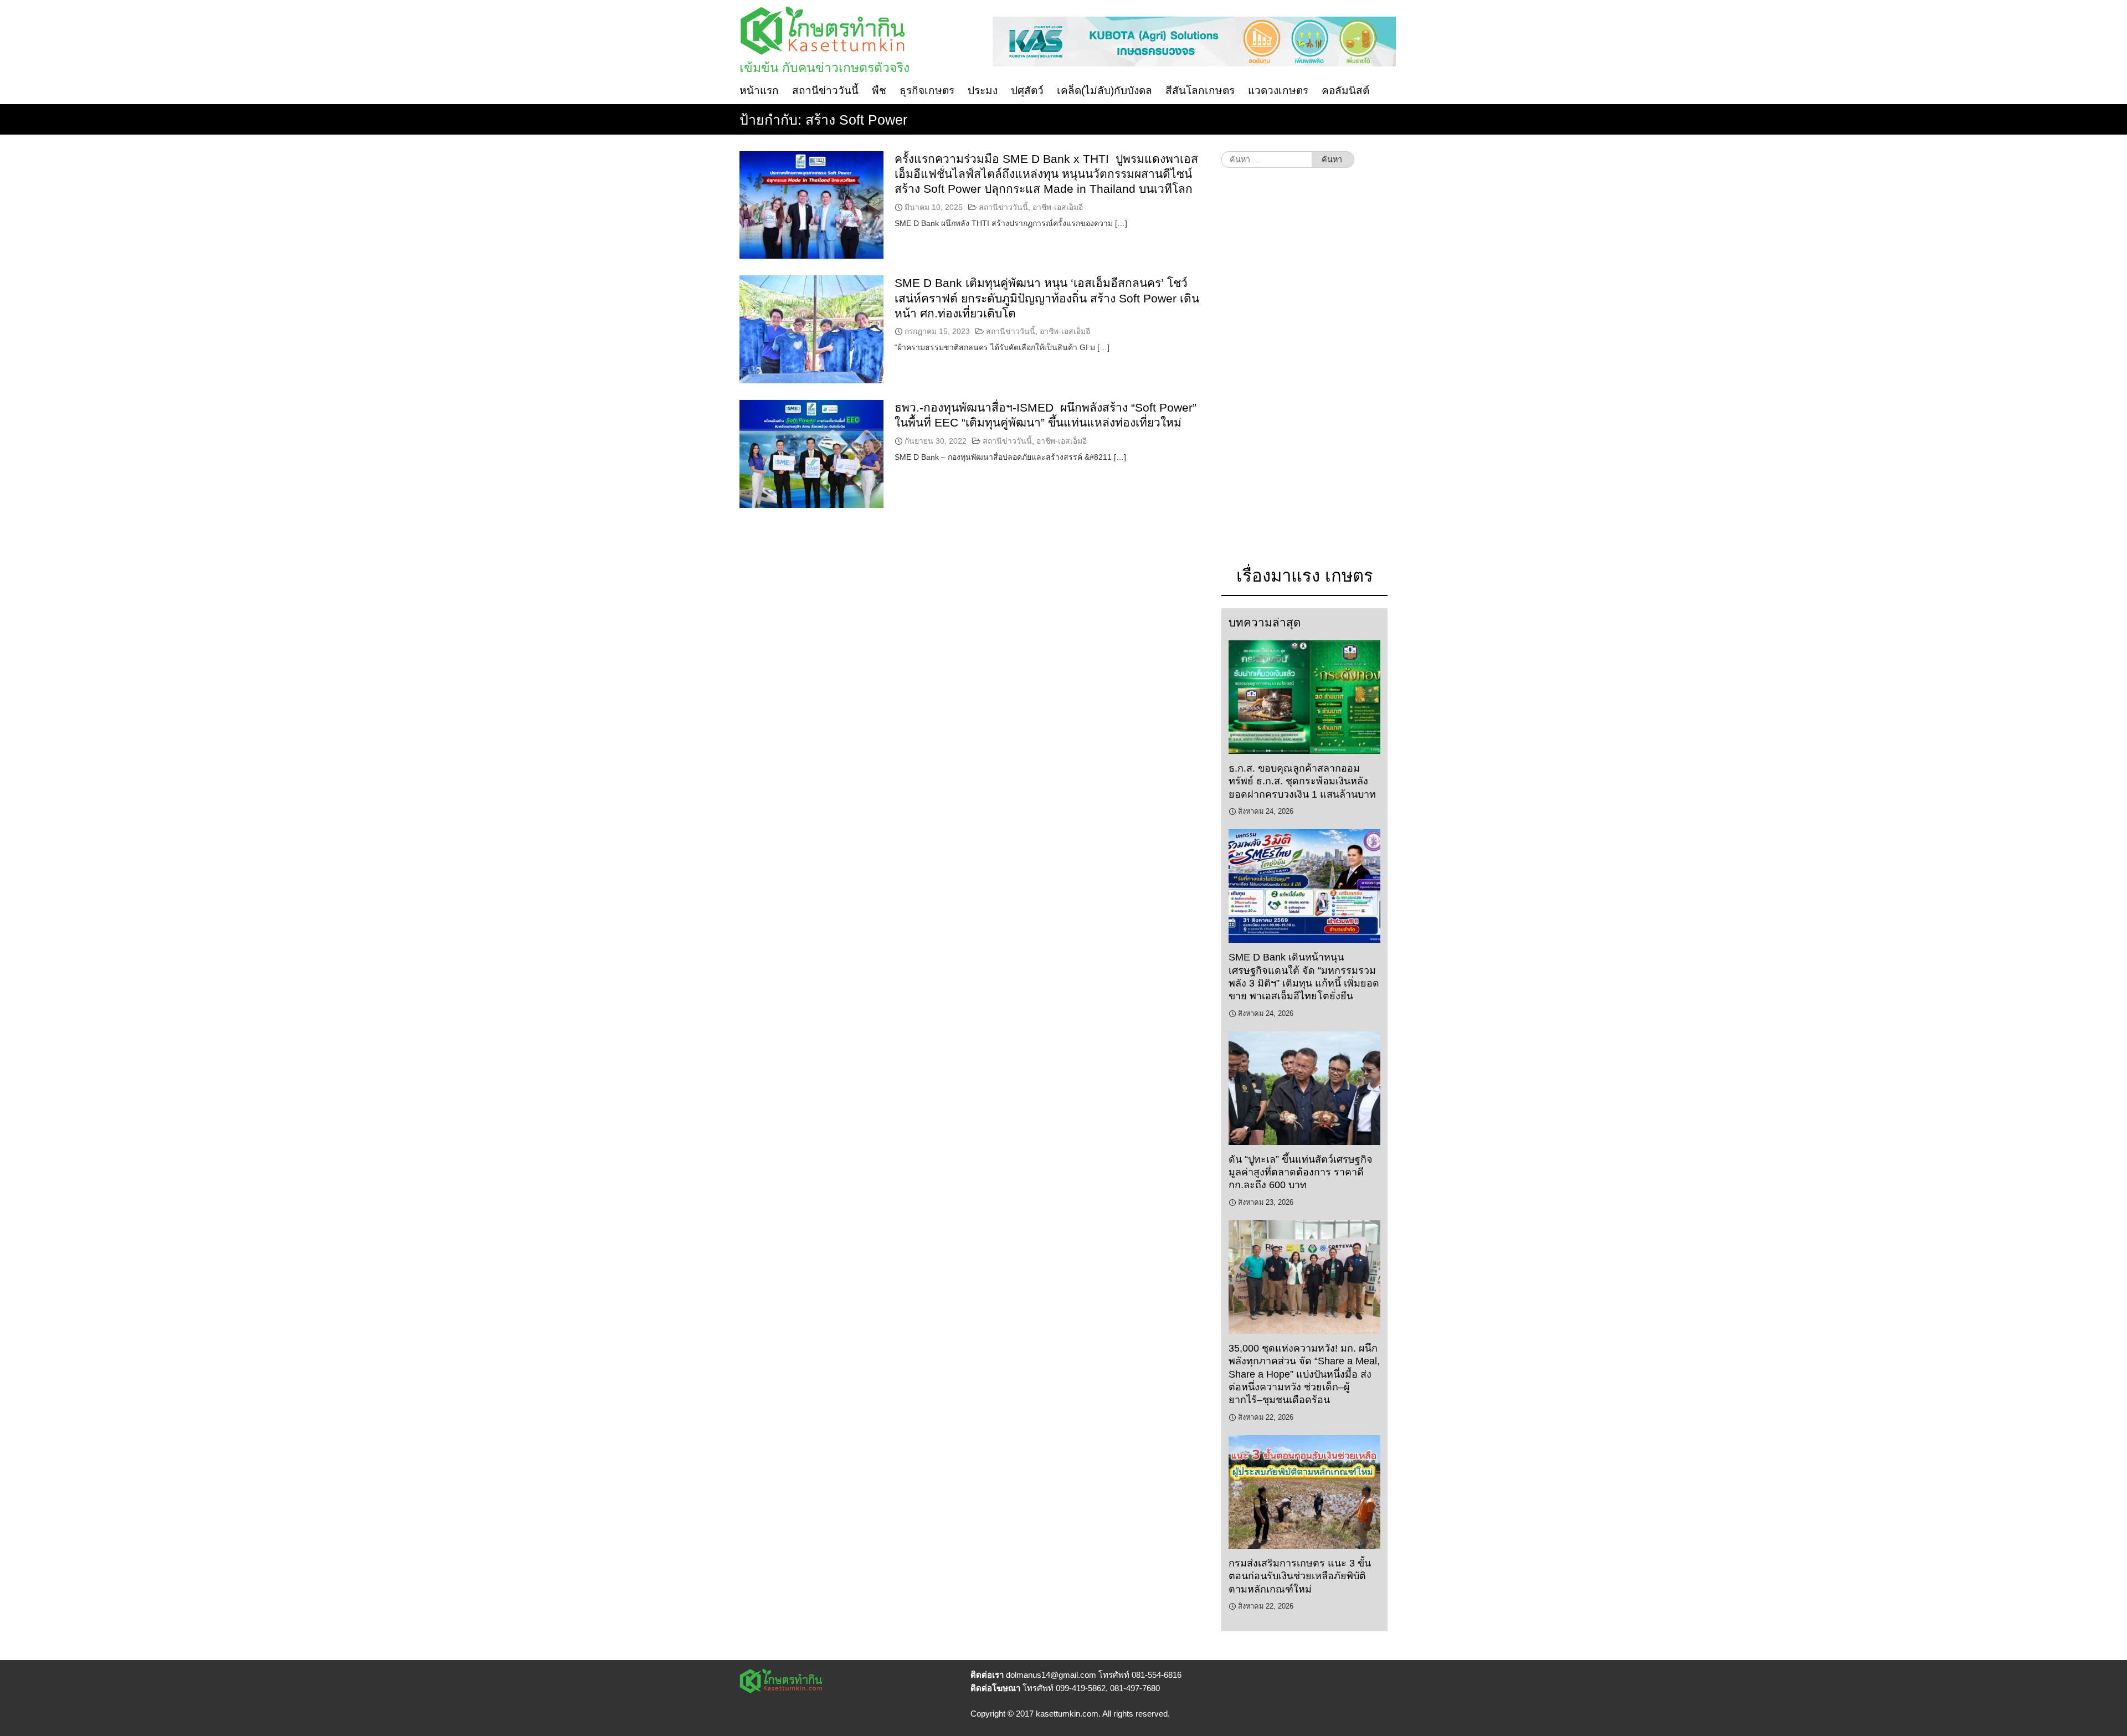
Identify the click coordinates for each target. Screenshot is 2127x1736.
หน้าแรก (759, 91)
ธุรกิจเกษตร (927, 91)
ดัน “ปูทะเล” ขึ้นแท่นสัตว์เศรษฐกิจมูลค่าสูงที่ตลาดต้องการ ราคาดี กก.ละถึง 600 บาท (1301, 1172)
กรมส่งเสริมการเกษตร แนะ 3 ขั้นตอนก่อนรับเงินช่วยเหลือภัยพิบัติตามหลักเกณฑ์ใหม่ (1300, 1576)
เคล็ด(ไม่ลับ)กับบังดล (1104, 91)
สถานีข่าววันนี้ (825, 91)
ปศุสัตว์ (1027, 91)
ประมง (983, 91)
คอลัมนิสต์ (1345, 91)
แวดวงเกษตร (1278, 91)
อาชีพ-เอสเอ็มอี (1058, 207)
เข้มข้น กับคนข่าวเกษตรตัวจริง (824, 68)
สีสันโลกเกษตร (1200, 91)
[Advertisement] (1304, 372)
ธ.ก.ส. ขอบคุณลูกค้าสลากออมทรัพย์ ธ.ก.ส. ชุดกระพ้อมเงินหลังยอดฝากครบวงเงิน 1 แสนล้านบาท (1302, 781)
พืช (879, 91)
